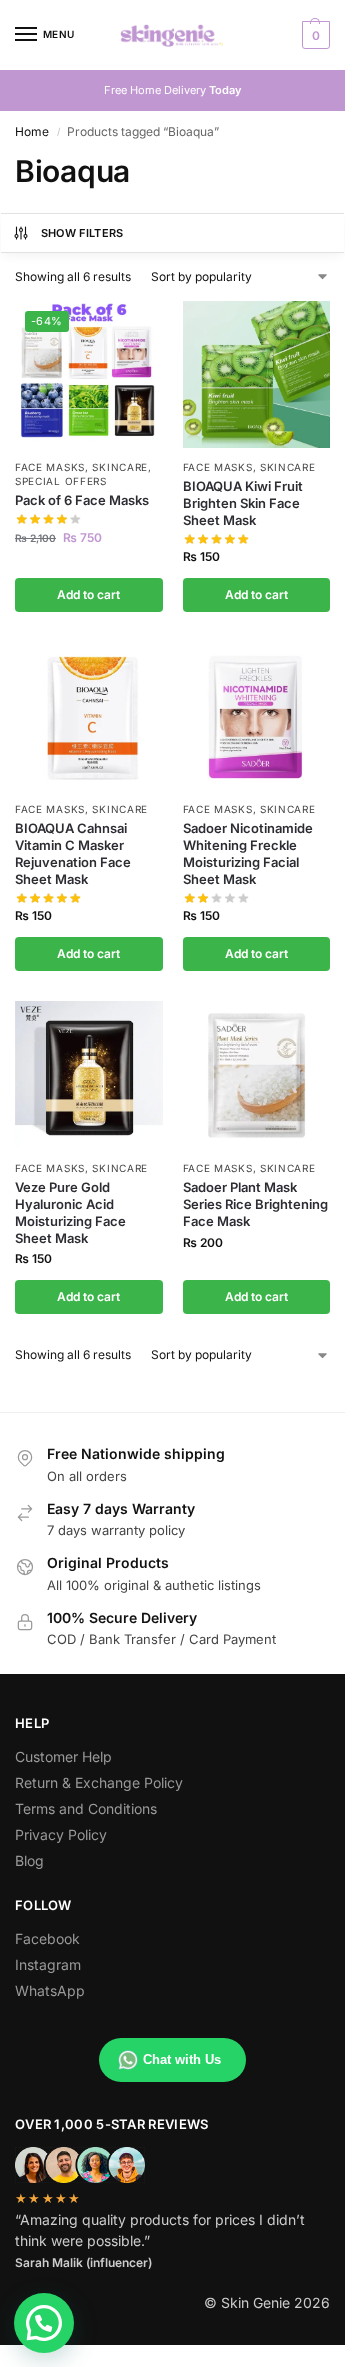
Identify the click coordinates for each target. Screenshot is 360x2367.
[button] (313, 35)
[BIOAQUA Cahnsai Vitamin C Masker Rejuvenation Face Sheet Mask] (89, 716)
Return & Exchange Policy (99, 1782)
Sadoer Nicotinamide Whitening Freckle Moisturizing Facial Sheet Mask (248, 853)
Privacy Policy (61, 1834)
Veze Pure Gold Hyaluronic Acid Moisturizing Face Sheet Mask (70, 1212)
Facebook (47, 1938)
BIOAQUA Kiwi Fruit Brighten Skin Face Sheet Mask (243, 503)
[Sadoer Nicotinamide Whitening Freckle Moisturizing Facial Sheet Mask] (257, 716)
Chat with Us (182, 2060)
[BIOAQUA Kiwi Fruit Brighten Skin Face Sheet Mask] (257, 375)
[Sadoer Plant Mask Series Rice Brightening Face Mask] (257, 1075)
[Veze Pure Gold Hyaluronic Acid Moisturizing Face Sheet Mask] (89, 1075)
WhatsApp (50, 1990)
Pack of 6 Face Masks (82, 500)
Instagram (48, 1964)
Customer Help (63, 1756)
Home (32, 131)
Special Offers (61, 481)
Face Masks (50, 467)
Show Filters (82, 233)
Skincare (120, 467)
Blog (29, 1860)
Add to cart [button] (88, 594)
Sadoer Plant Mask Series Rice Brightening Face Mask (255, 1204)
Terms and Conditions (86, 1808)
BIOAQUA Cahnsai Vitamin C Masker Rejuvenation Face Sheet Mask (73, 853)
